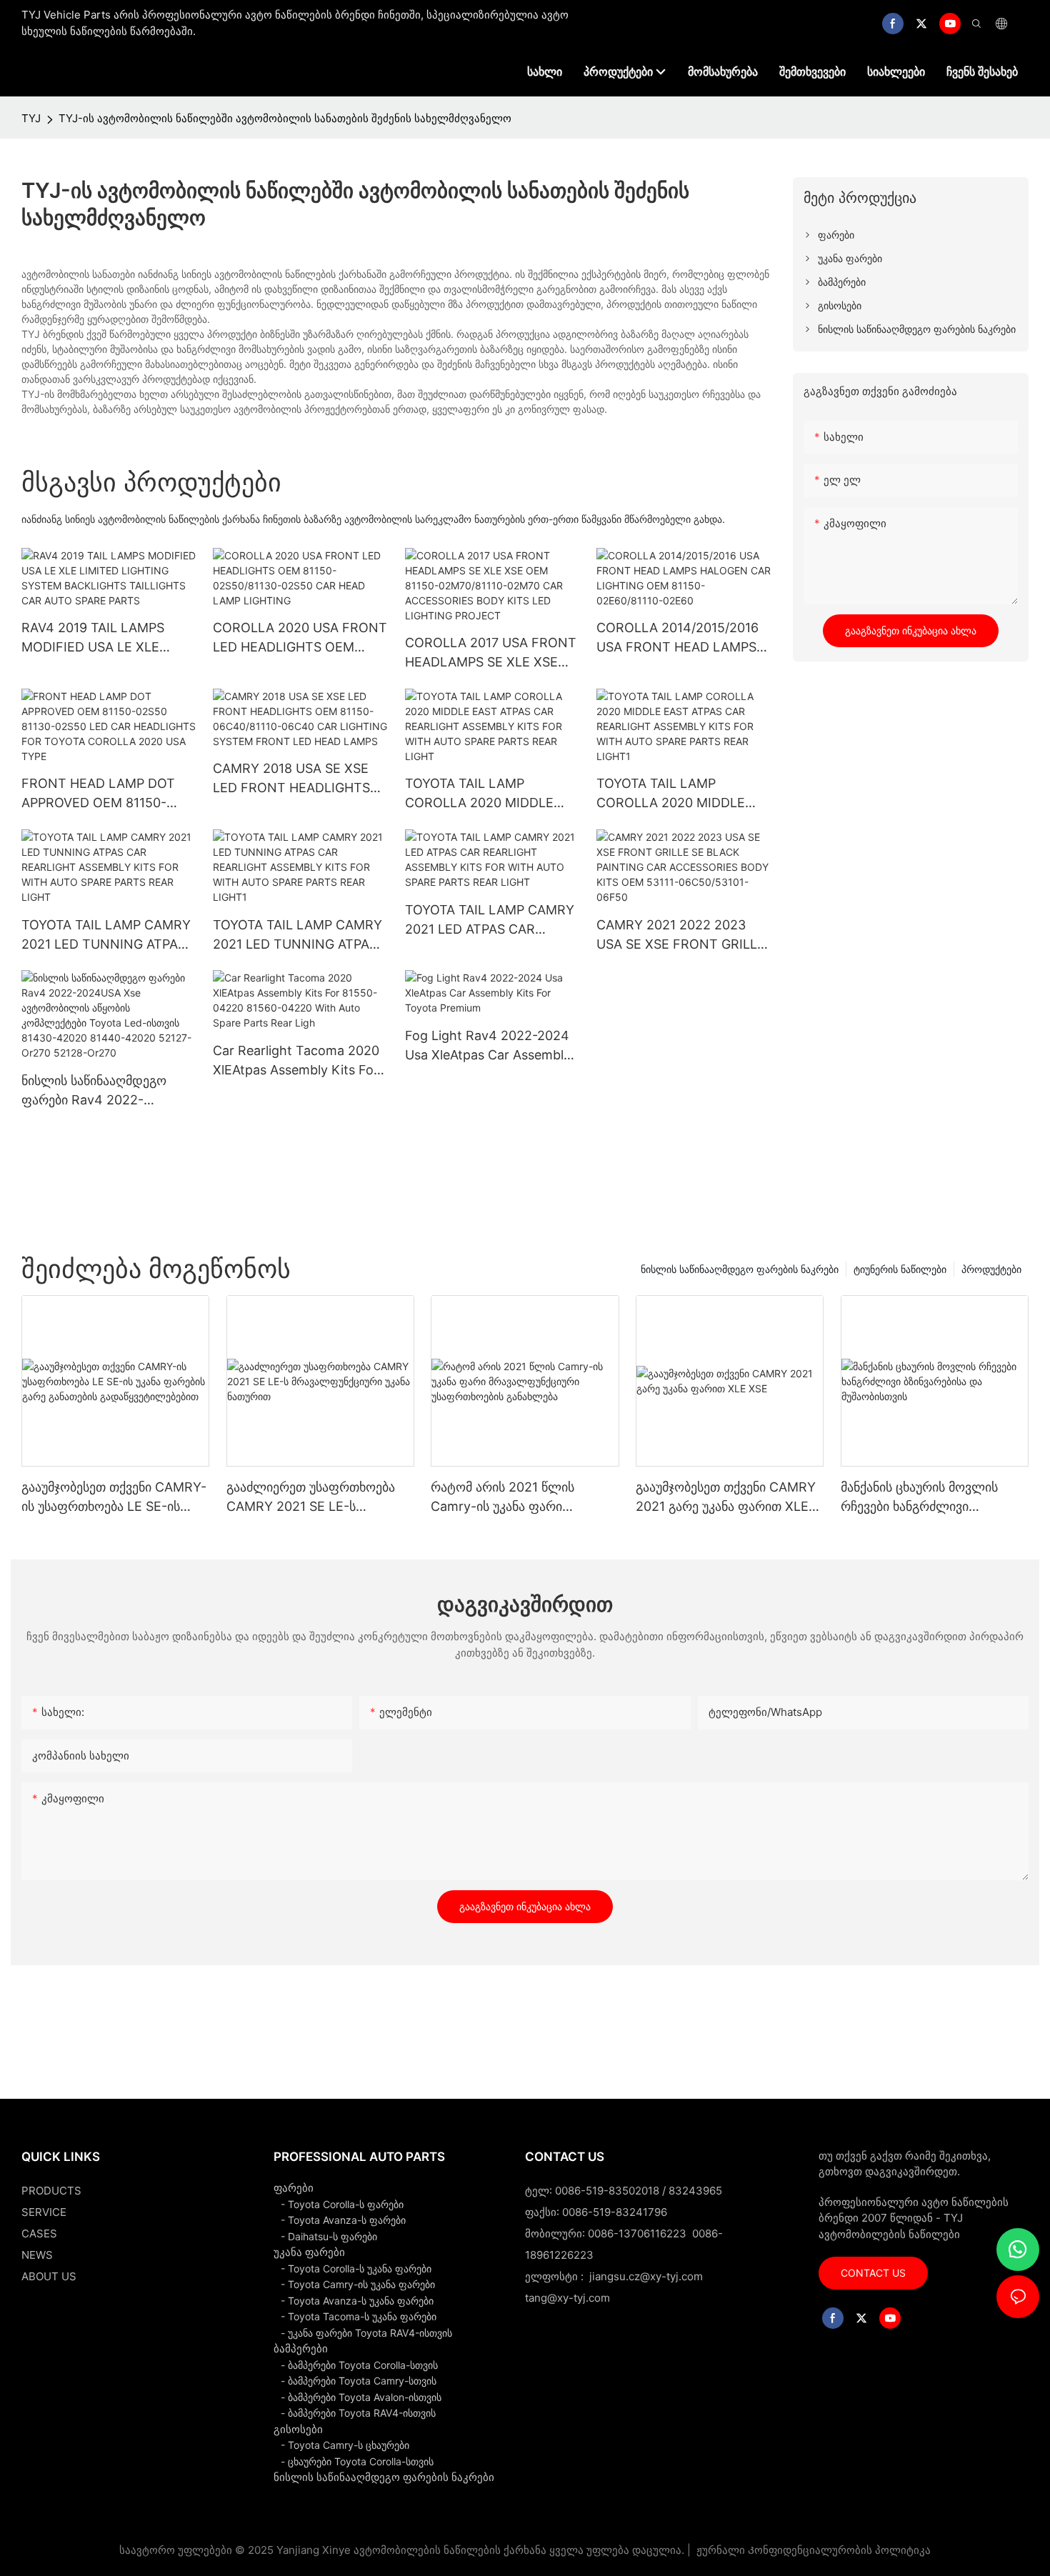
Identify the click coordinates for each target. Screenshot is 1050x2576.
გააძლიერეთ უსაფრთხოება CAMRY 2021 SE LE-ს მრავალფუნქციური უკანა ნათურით (311, 1498)
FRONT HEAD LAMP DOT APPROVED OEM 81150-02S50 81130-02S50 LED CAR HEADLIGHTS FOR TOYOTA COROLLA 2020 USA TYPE (98, 794)
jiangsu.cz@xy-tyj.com (646, 2276)
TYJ (31, 118)
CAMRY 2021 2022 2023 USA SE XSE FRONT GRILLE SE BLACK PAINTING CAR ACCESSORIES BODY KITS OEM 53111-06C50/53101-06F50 (681, 935)
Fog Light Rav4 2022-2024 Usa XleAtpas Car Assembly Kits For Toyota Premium (488, 1046)
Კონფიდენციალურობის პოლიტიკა (839, 2550)
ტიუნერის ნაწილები (900, 1269)
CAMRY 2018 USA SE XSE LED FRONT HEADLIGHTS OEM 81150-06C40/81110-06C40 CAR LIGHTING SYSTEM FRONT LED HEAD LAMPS (296, 779)
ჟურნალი (721, 2550)
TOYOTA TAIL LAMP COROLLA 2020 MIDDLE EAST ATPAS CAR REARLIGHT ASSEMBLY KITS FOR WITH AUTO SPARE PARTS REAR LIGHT (492, 794)
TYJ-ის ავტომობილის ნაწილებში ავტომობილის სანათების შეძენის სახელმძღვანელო (285, 118)
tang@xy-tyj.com (567, 2298)
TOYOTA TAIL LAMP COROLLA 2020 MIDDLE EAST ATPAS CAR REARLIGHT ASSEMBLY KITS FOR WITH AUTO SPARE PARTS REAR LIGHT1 (684, 794)
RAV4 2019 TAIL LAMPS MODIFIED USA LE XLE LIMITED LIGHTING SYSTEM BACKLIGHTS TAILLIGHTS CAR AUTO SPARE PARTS (107, 638)
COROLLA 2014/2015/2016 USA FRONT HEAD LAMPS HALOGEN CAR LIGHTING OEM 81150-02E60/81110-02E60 (677, 638)
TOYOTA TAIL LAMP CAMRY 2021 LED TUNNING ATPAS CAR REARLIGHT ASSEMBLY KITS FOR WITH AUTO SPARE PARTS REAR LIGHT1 (299, 935)
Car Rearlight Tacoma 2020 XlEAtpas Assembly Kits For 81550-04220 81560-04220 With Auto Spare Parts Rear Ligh (297, 1061)
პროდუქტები (991, 1269)
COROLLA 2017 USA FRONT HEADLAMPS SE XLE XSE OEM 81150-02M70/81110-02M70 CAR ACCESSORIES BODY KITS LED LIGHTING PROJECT (491, 653)
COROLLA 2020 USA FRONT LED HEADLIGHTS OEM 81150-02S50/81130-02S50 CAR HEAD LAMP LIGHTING (300, 638)
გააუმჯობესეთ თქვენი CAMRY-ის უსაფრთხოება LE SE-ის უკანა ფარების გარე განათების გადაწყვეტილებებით (115, 1498)
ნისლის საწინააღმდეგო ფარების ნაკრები (740, 1269)
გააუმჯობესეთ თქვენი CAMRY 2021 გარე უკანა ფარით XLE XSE (726, 1498)
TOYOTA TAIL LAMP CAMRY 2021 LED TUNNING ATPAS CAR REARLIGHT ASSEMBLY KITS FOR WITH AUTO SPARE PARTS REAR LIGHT (107, 935)
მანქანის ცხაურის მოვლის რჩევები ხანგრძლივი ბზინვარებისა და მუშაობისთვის (919, 1498)
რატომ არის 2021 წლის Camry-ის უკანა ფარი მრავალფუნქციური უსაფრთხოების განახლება (511, 1498)
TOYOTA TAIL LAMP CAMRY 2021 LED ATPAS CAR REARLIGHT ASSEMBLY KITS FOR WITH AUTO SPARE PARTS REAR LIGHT (492, 920)
